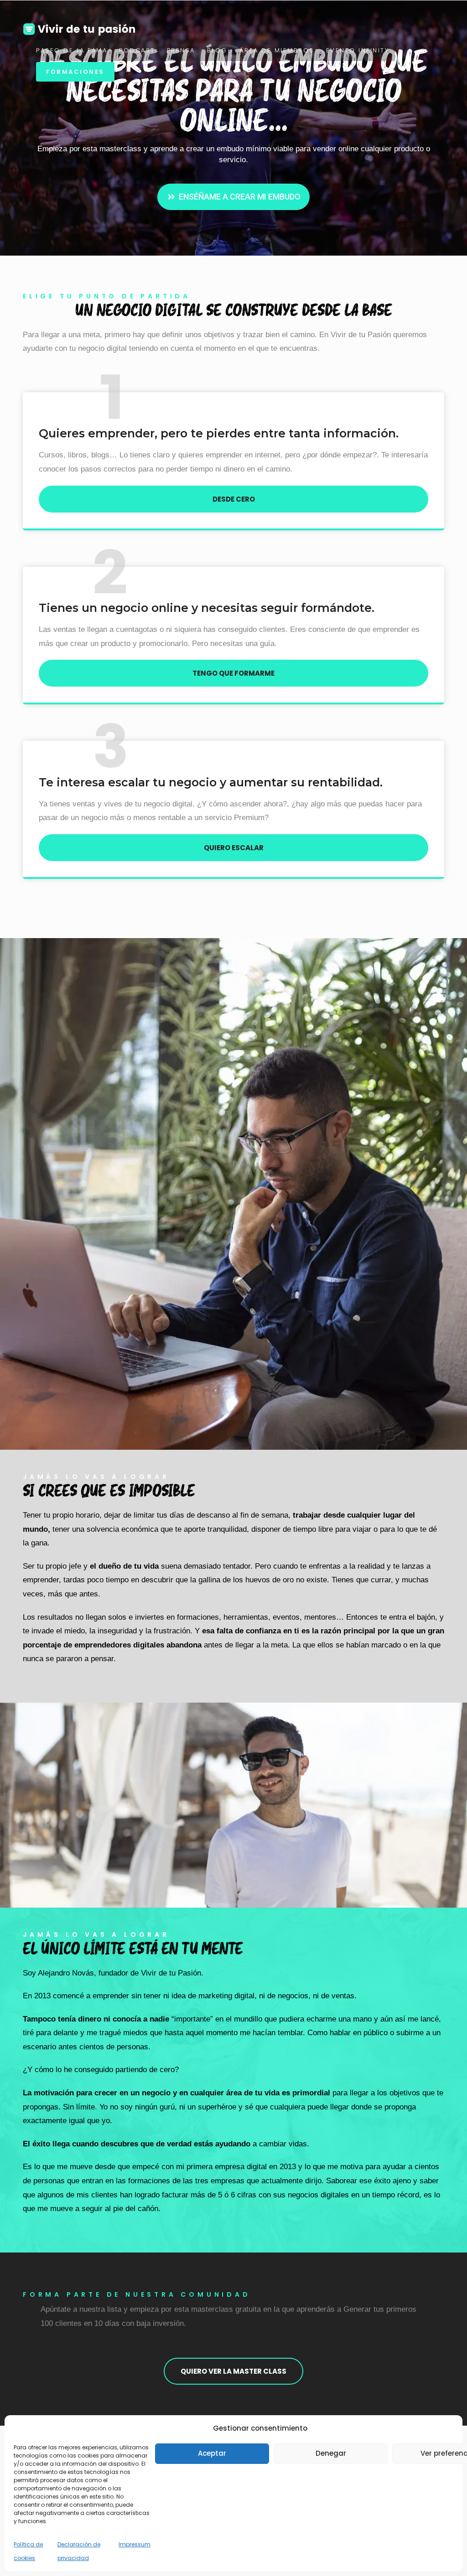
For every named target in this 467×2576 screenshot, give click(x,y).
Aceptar (212, 2453)
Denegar (331, 2453)
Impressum (135, 2544)
